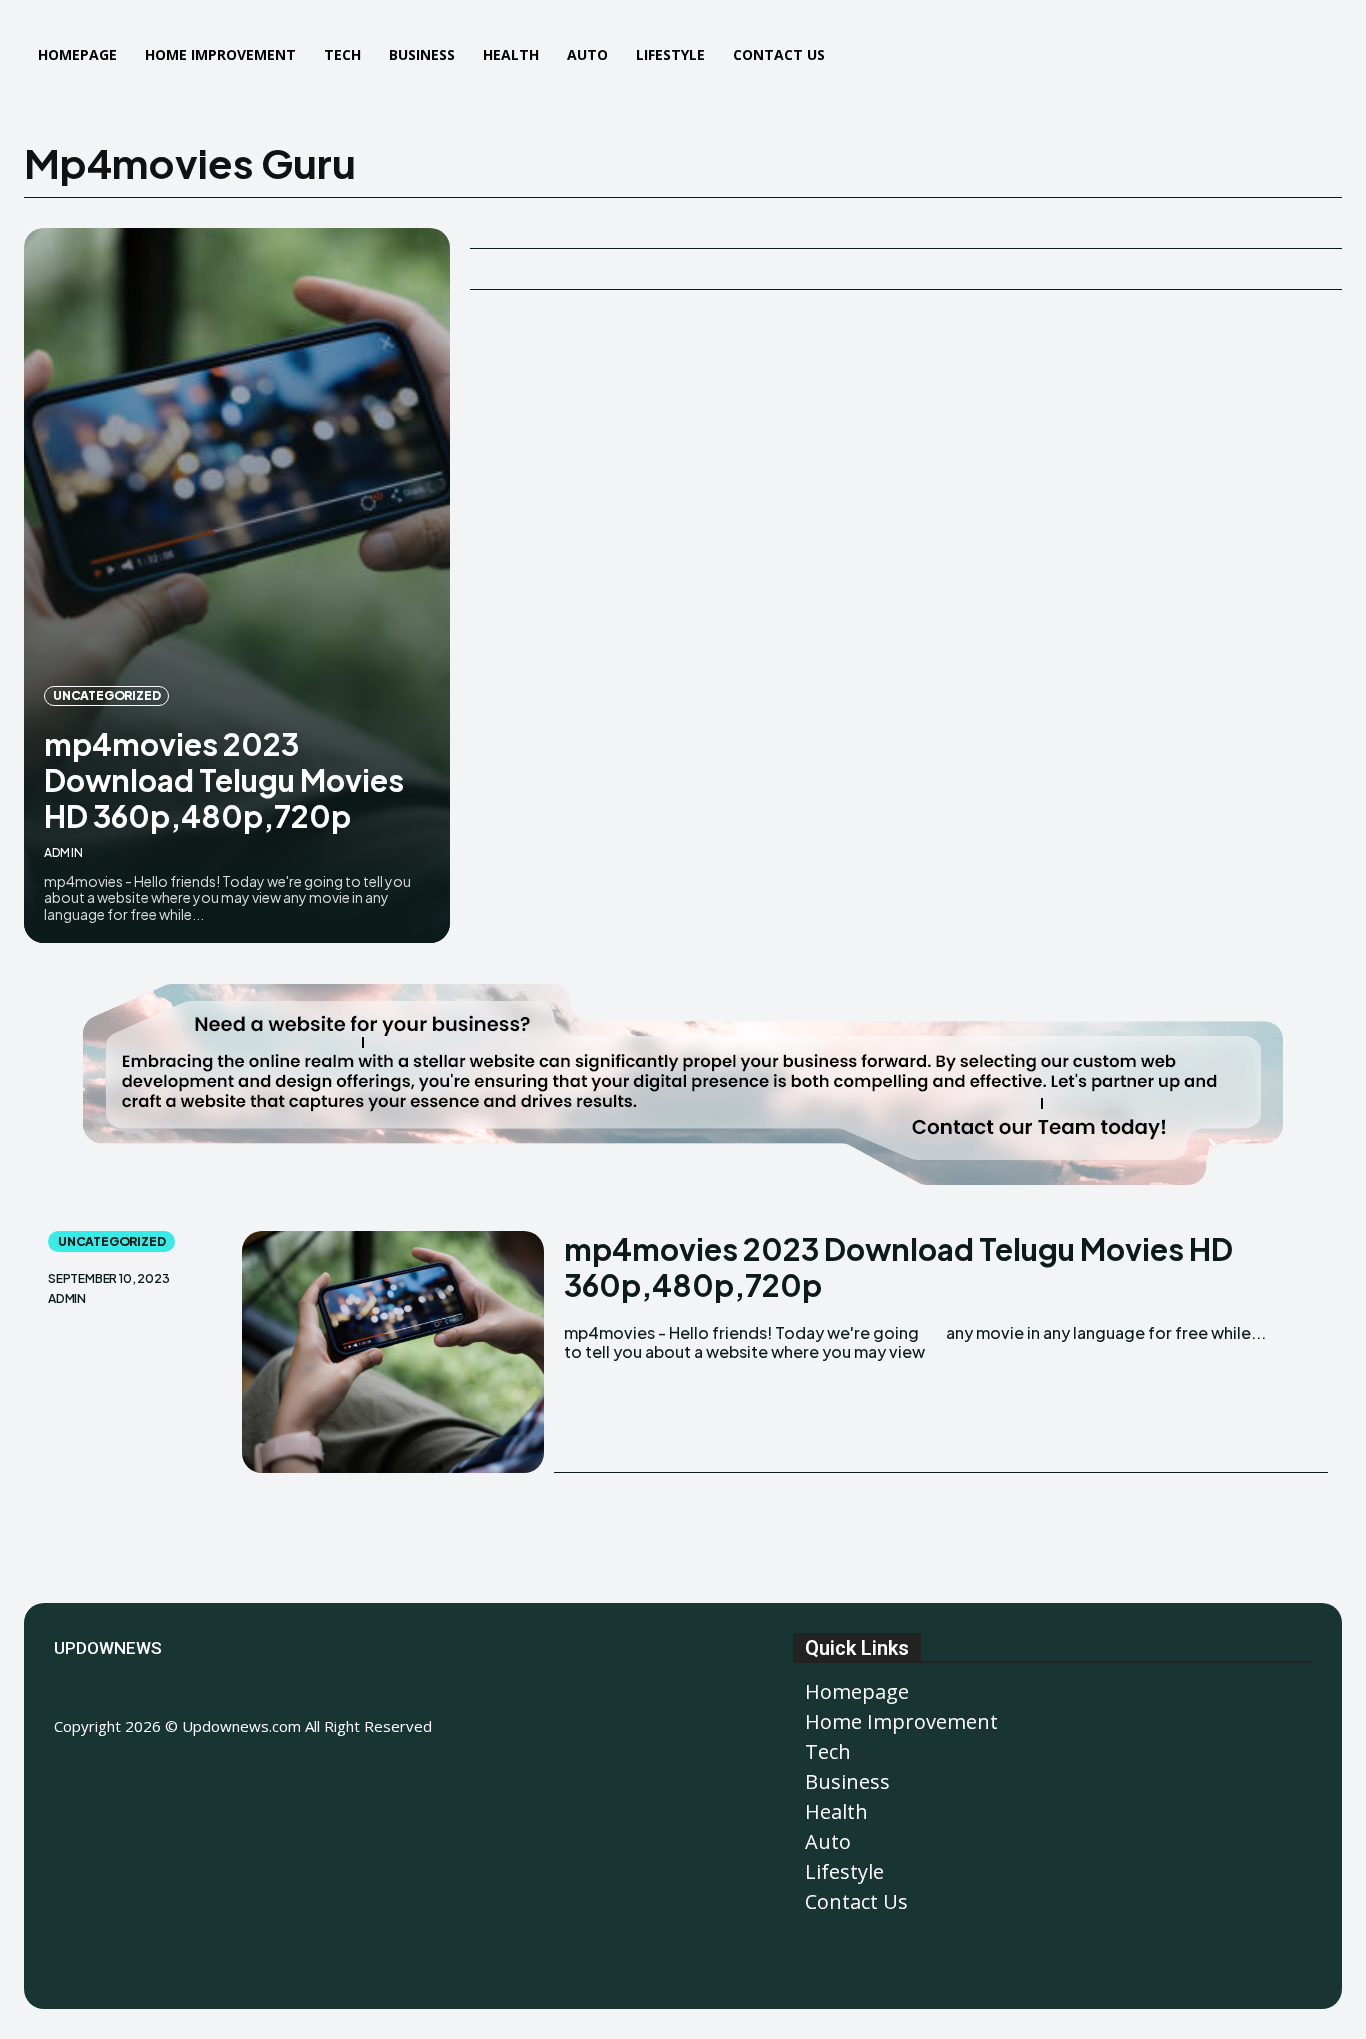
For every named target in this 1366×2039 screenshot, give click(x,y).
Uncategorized (106, 695)
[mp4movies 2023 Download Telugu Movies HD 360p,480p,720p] (237, 585)
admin (63, 852)
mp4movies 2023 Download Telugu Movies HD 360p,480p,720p (224, 780)
